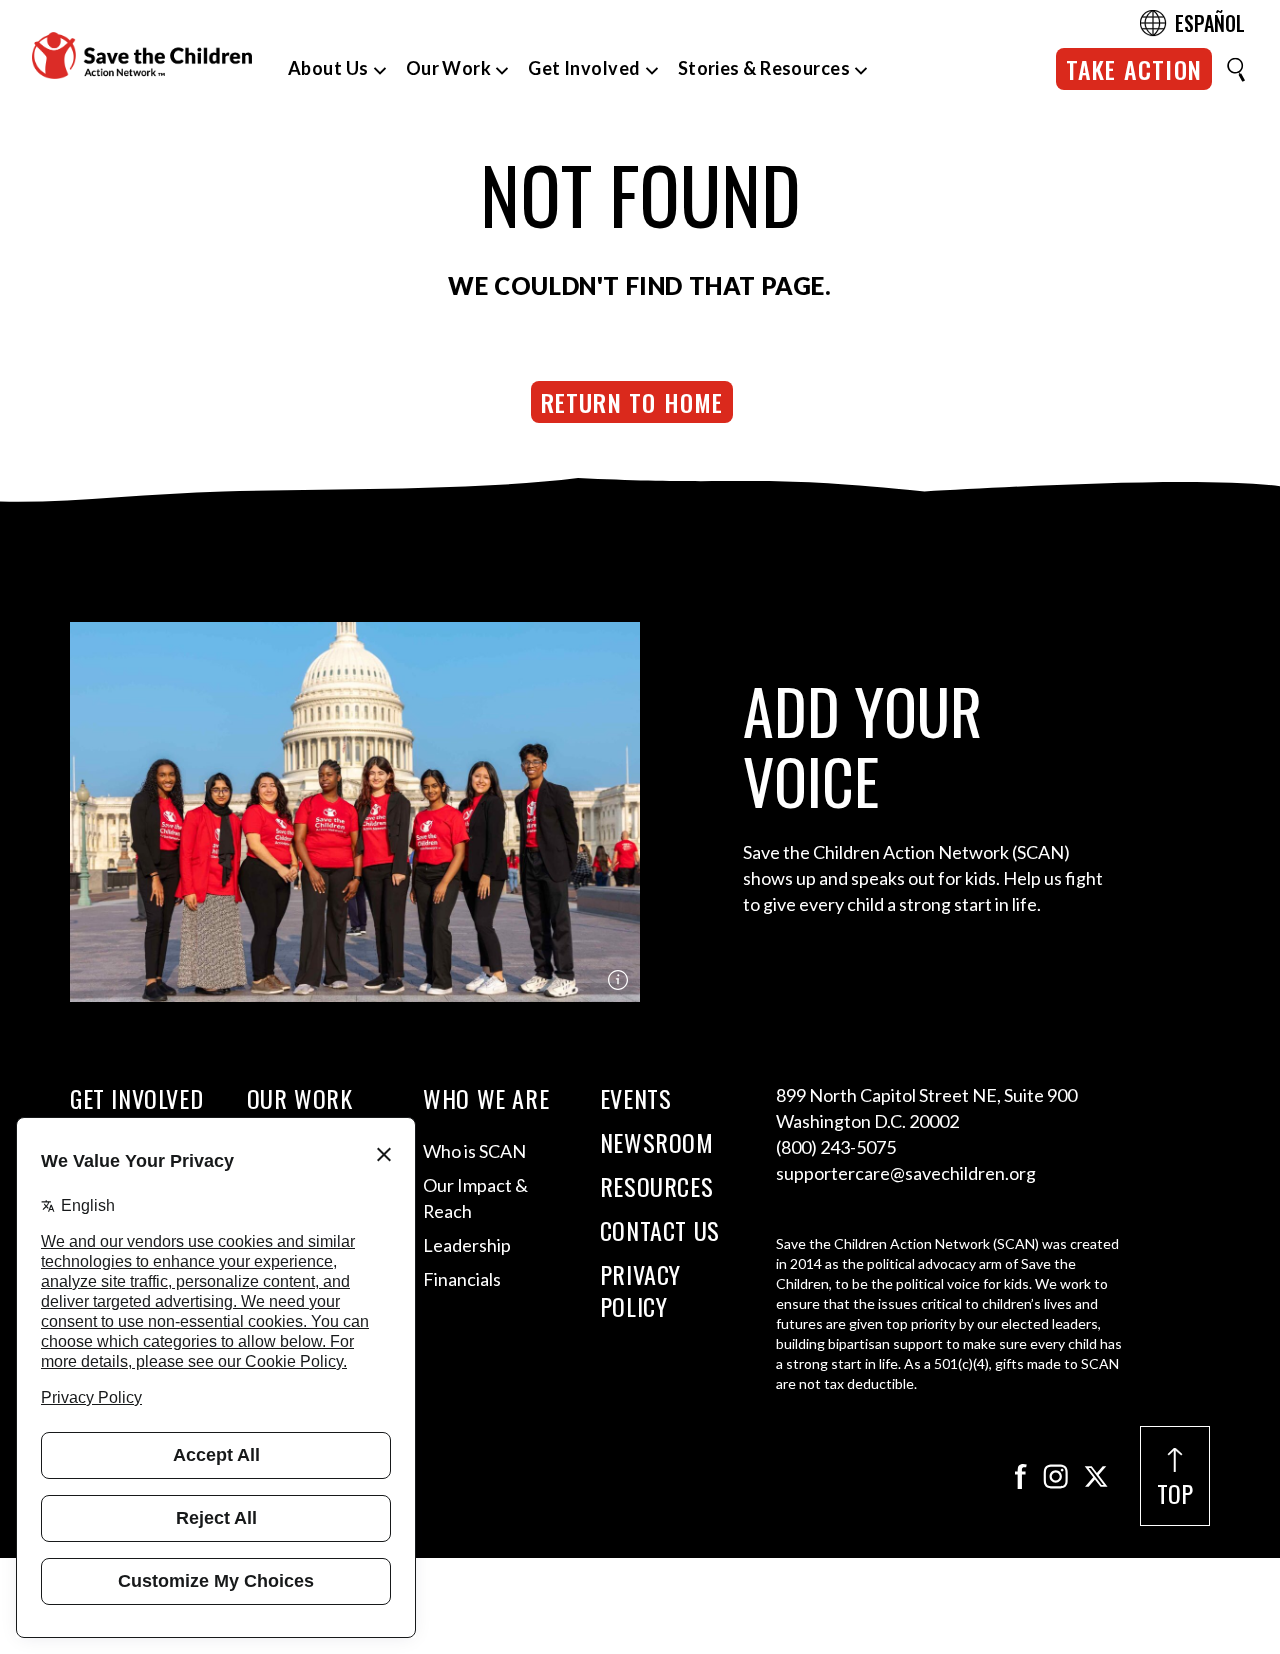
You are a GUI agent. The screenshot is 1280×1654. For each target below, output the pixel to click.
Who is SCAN (474, 1151)
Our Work (449, 68)
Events (636, 1098)
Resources (656, 1186)
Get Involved (584, 68)
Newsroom (657, 1142)
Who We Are (486, 1098)
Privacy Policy (640, 1290)
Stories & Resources (764, 68)
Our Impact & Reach (475, 1198)
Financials (462, 1279)
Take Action (1134, 69)
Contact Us (660, 1230)
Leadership (467, 1245)
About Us (328, 68)
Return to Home (632, 402)
